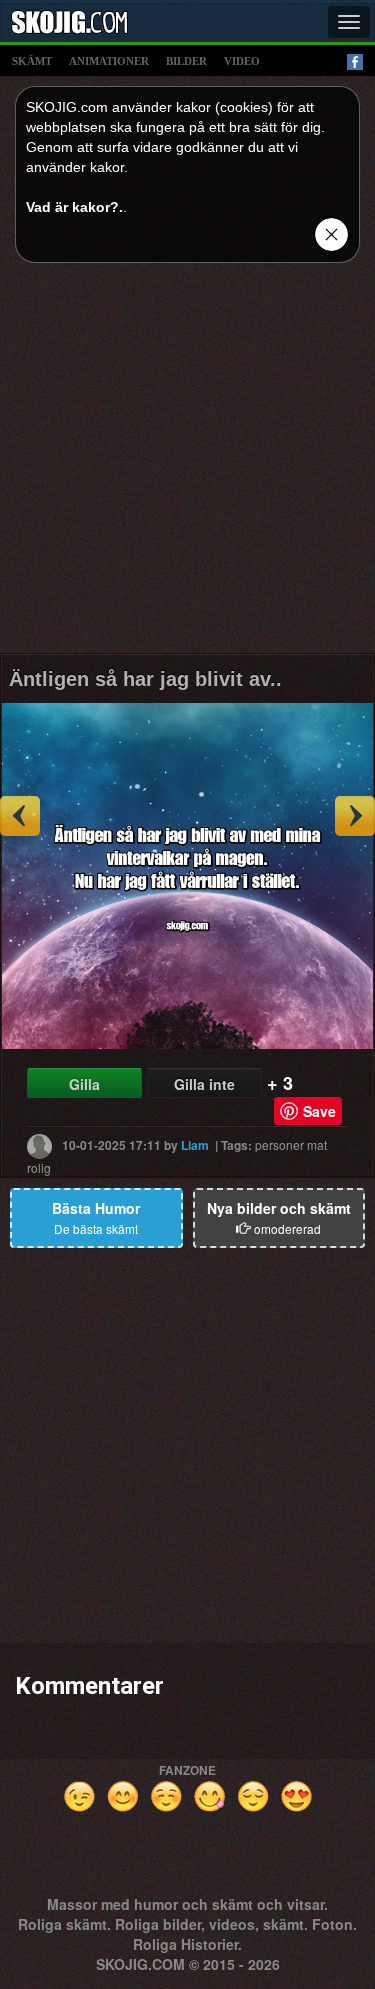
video (242, 61)
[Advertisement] (187, 465)
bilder (186, 61)
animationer (109, 61)
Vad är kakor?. (74, 207)
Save (319, 1111)
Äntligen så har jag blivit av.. (145, 679)
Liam (195, 1144)
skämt (32, 61)
